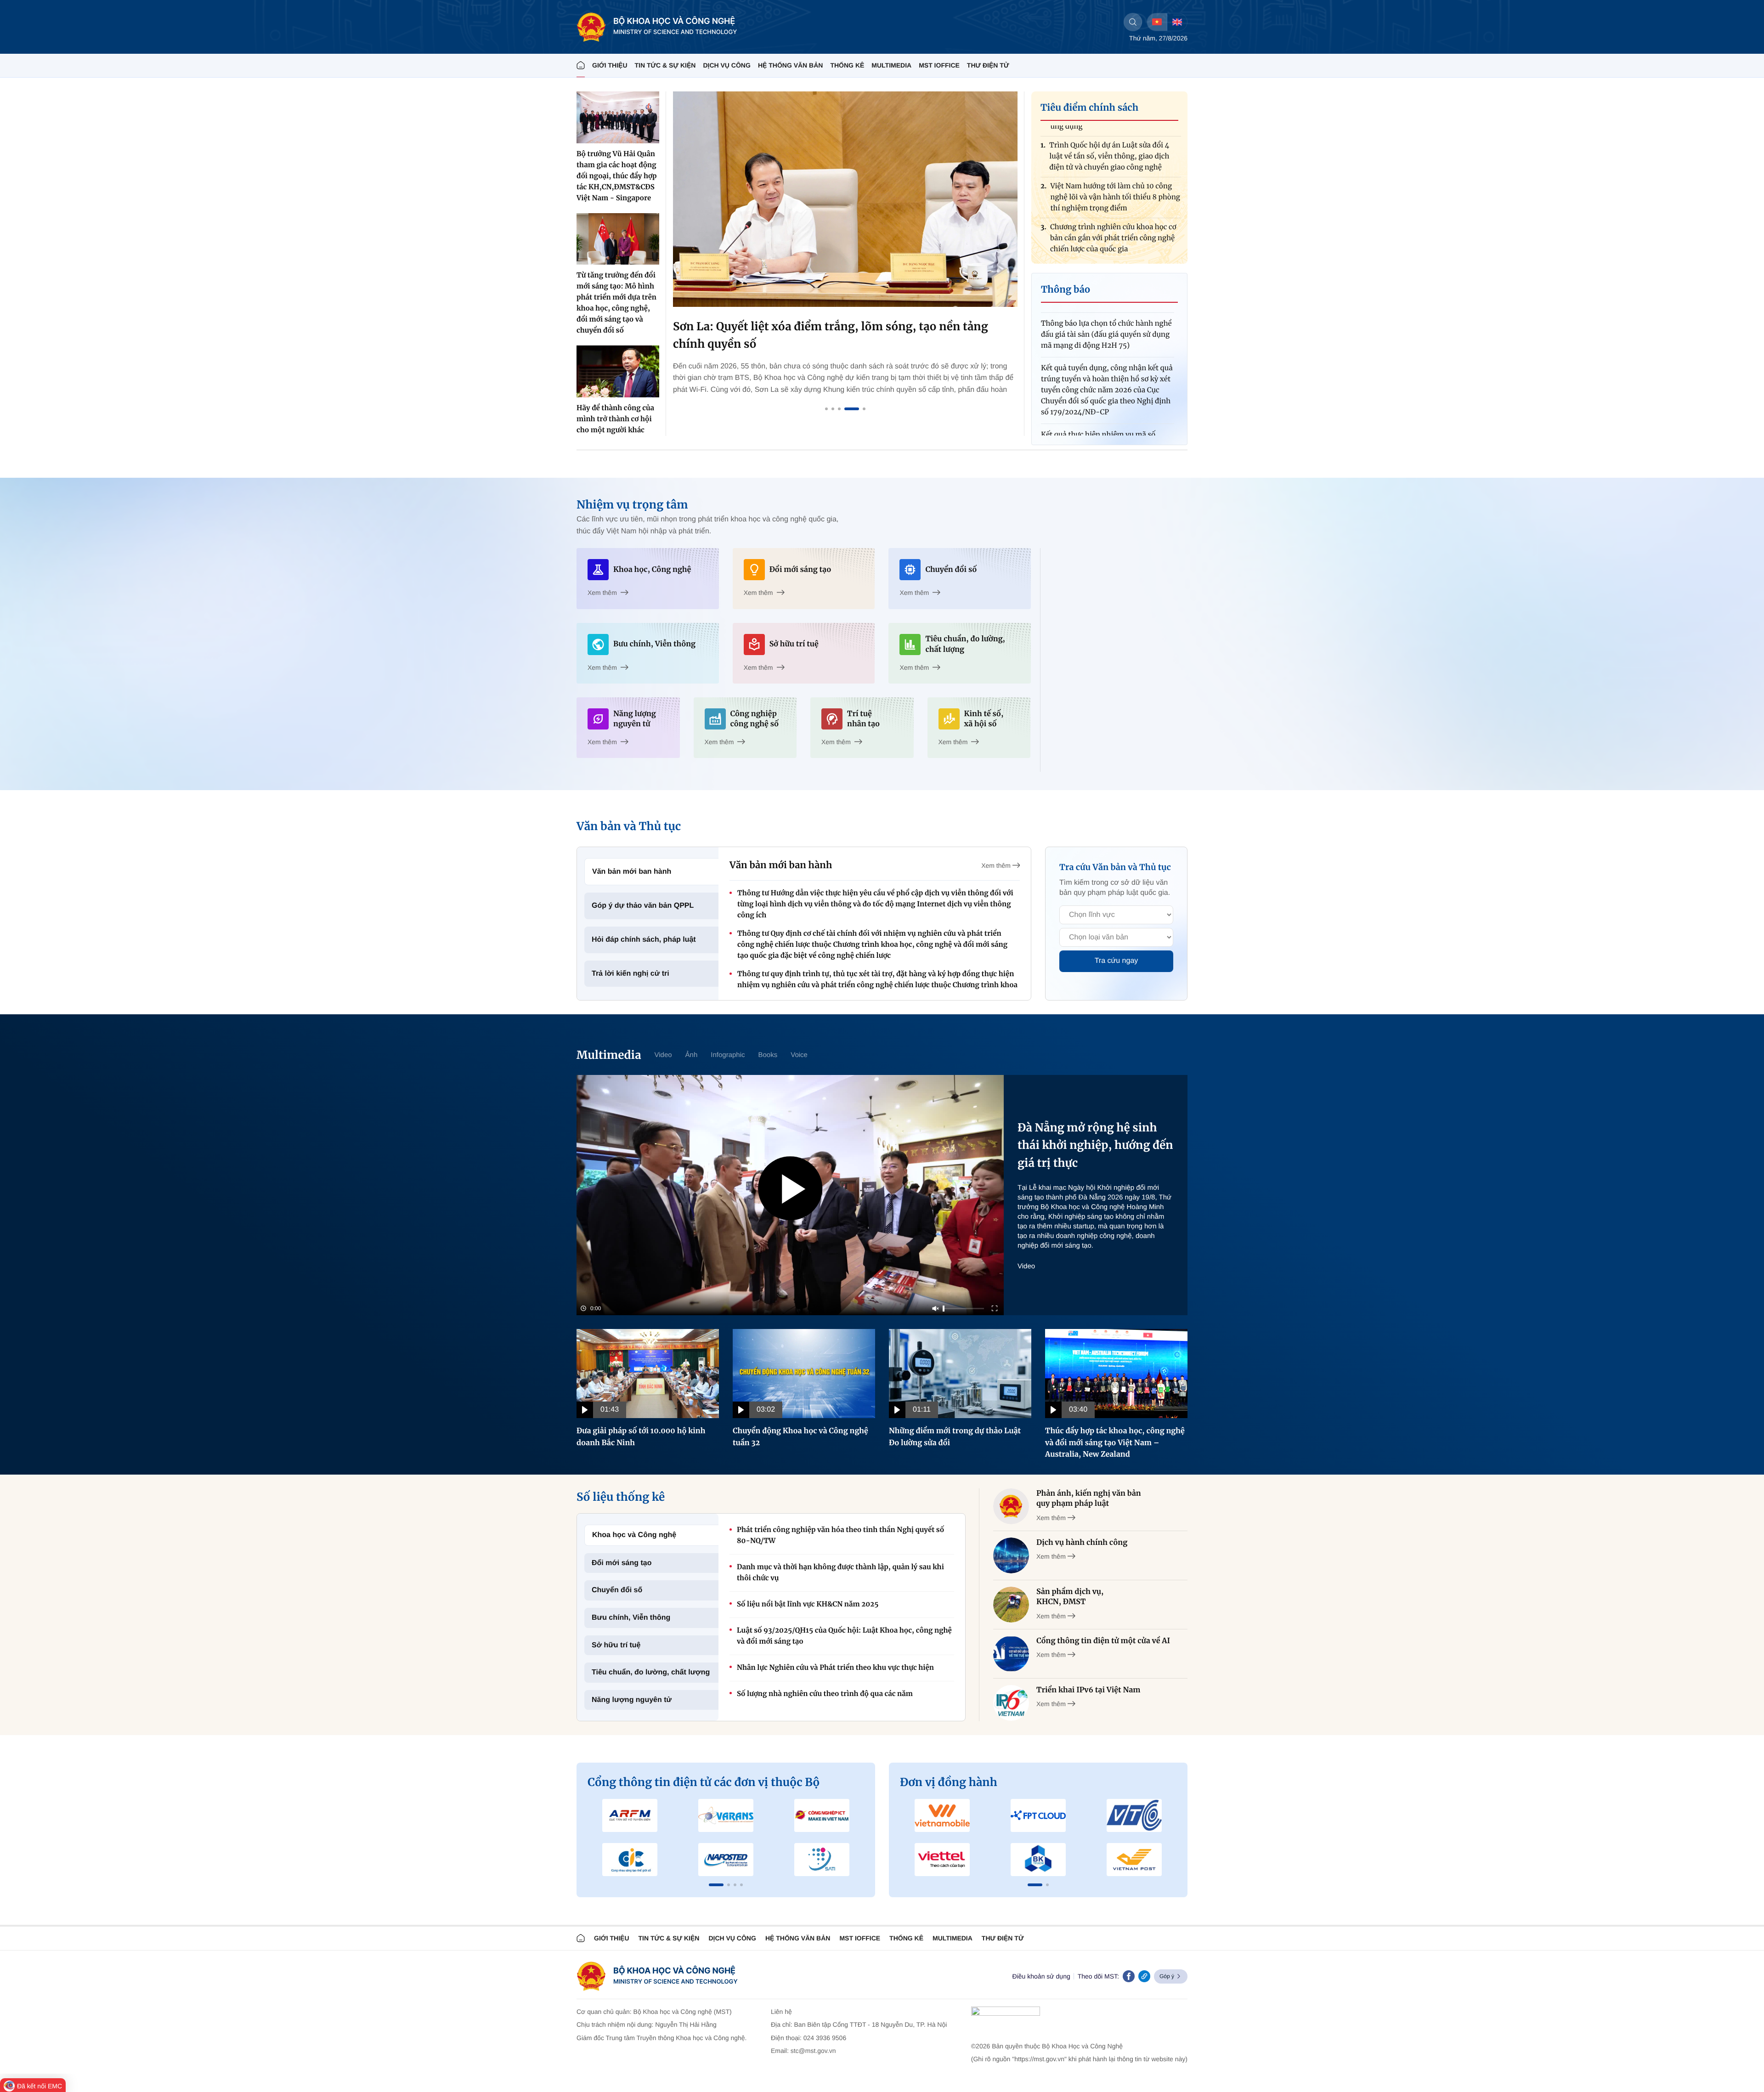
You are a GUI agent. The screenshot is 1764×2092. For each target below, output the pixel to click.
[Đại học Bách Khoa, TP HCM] (1038, 1860)
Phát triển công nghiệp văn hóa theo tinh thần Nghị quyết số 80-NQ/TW (840, 1535)
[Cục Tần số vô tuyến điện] (630, 1815)
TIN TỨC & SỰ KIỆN (665, 65)
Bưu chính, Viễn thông (631, 1618)
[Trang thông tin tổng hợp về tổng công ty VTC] (1134, 1815)
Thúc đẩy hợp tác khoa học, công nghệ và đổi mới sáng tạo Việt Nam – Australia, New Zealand (1115, 1443)
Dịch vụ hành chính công (1082, 1543)
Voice (799, 1055)
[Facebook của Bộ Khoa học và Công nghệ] (1129, 1976)
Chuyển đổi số (617, 1590)
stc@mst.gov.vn (813, 2051)
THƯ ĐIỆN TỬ (988, 65)
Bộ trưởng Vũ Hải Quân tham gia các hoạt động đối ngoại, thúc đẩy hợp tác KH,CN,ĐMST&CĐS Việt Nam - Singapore (617, 176)
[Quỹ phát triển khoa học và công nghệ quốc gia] (726, 1860)
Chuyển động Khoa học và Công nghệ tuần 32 (800, 1437)
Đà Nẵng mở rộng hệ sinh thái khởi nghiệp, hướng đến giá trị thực (1095, 1145)
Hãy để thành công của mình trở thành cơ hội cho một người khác (615, 419)
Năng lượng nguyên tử (632, 1700)
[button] (716, 1885)
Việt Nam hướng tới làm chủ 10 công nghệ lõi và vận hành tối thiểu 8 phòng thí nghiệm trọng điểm (1115, 143)
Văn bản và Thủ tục (629, 826)
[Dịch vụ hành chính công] (1011, 1555)
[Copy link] (1144, 1976)
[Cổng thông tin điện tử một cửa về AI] (1011, 1654)
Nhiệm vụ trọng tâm (632, 505)
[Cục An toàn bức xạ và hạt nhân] (726, 1815)
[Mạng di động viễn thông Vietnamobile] (942, 1815)
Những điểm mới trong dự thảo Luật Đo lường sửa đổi (955, 1437)
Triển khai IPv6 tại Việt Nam (1088, 1690)
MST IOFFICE (939, 65)
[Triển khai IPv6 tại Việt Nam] (1011, 1703)
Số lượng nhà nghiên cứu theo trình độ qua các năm (825, 1694)
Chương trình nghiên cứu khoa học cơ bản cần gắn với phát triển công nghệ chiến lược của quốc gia (1113, 184)
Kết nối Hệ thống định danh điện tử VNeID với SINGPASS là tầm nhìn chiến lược (834, 335)
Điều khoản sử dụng (1041, 1976)
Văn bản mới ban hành (632, 872)
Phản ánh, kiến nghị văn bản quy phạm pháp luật (1089, 1498)
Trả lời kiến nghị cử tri (630, 974)
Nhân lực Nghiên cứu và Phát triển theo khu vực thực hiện (835, 1668)
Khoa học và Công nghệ (634, 1535)
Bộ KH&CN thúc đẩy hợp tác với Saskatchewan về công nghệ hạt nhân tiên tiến (1114, 224)
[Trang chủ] (581, 65)
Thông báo (1066, 290)
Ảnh (692, 1055)
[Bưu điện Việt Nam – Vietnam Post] (1134, 1860)
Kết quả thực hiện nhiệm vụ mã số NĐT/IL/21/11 (1098, 421)
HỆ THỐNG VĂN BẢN (791, 65)
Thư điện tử (1003, 1938)
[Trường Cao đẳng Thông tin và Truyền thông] (630, 1860)
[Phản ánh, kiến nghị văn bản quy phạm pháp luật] (1011, 1506)
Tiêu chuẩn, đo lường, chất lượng (651, 1672)
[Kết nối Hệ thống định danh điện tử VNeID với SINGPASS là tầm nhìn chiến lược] (845, 199)
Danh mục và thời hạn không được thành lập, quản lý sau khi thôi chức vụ (840, 1573)
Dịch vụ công (727, 65)
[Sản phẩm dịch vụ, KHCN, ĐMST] (1011, 1605)
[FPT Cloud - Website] (1038, 1815)
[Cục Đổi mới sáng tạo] (822, 1860)
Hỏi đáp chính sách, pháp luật (644, 940)
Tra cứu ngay (1117, 961)
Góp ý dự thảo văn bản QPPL (643, 906)
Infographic (728, 1055)
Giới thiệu (610, 65)
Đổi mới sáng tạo (622, 1563)
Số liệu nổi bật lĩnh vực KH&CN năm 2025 (808, 1604)
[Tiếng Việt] (1157, 22)
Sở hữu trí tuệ (616, 1645)
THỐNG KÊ (847, 65)
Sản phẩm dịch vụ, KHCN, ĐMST (1070, 1597)
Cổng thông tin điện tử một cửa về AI (1103, 1641)
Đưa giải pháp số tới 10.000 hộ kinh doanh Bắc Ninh (641, 1437)
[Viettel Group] (942, 1860)
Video (663, 1055)
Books (768, 1055)
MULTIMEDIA (891, 65)
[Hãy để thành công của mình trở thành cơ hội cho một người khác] (618, 371)
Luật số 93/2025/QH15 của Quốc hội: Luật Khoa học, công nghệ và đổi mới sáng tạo (844, 1636)
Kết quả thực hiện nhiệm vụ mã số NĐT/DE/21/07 (1098, 387)
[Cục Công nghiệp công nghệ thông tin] (822, 1815)
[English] (1177, 22)
